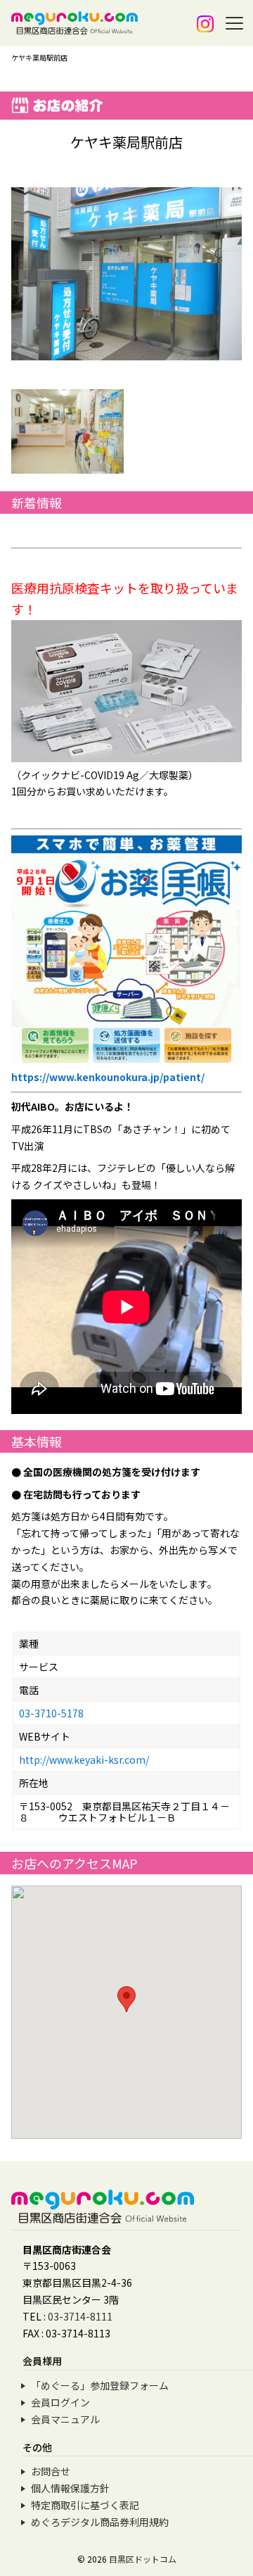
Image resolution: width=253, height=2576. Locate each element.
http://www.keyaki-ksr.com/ (84, 1760)
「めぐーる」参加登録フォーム (100, 2385)
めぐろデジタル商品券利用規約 (100, 2522)
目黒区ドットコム (143, 2559)
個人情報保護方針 (70, 2488)
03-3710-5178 (51, 1713)
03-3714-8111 (80, 2316)
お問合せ (51, 2471)
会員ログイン (60, 2402)
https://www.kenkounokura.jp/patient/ (108, 1077)
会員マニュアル (65, 2419)
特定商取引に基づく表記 (85, 2505)
